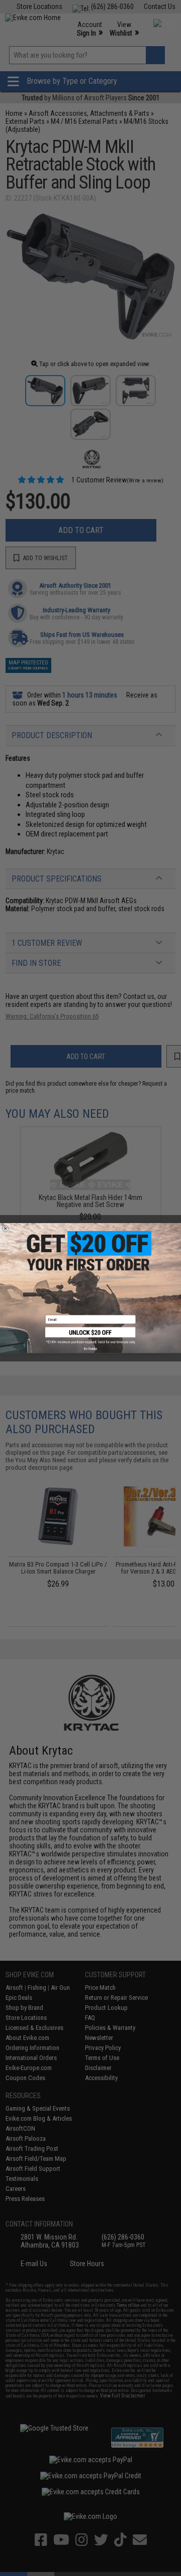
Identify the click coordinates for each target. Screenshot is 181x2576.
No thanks (90, 1348)
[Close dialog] (5, 1228)
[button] (90, 1335)
